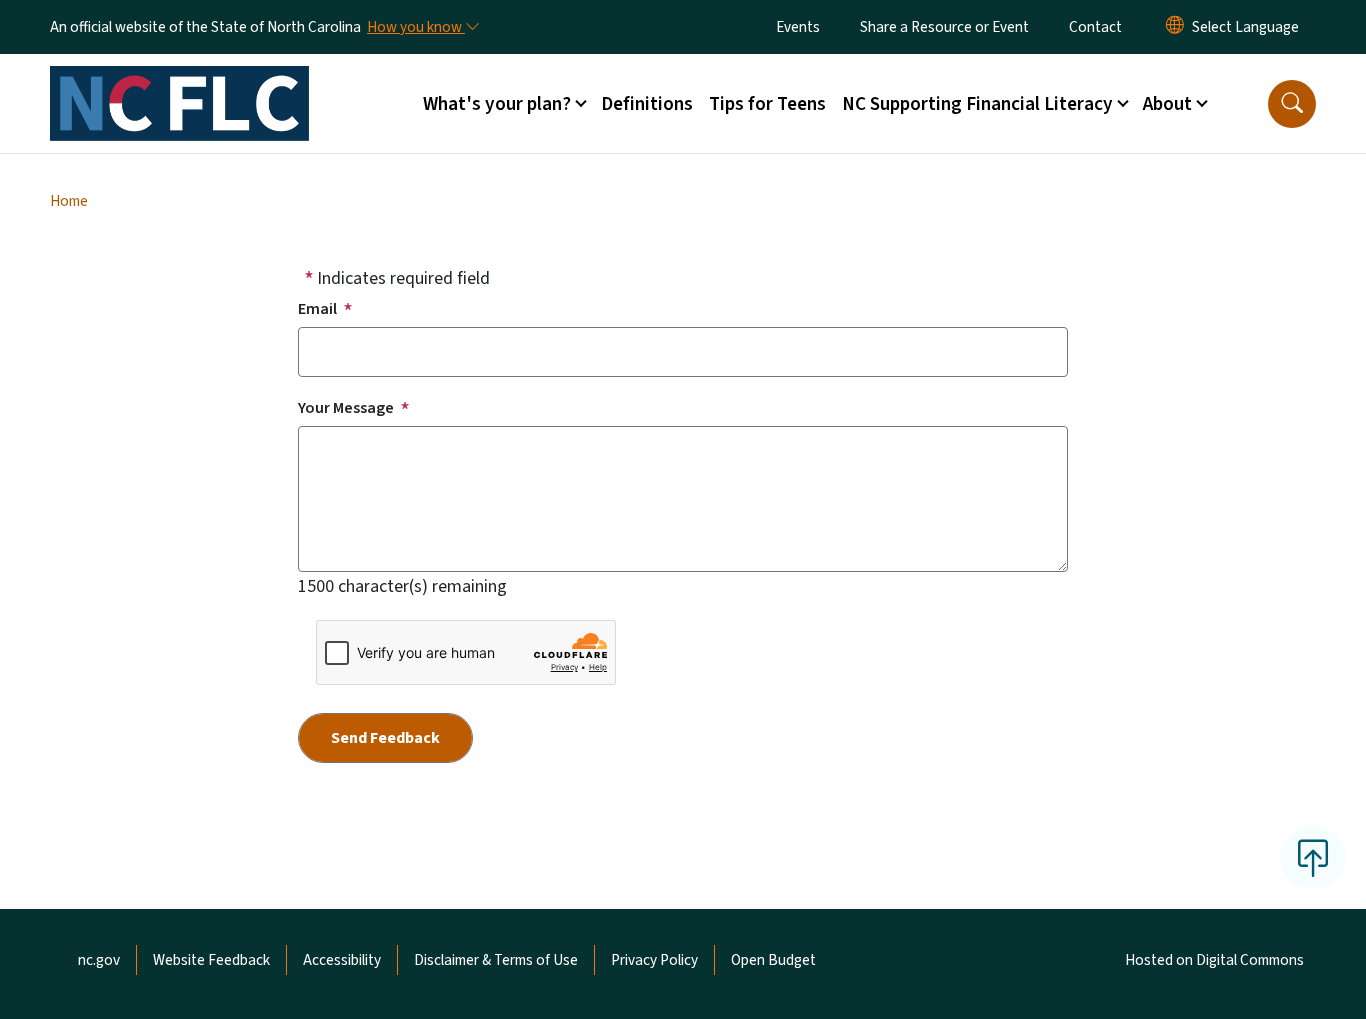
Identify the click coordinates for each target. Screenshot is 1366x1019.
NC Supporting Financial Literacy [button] (977, 104)
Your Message (346, 408)
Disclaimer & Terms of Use (496, 960)
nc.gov (99, 960)
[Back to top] (1313, 858)
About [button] (1167, 104)
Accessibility (342, 960)
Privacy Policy (654, 960)
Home (69, 201)
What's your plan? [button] (497, 104)
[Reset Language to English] (1175, 27)
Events (798, 27)
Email (317, 309)
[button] (1292, 104)
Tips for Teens (767, 104)
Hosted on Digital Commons (1214, 960)
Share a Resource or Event (944, 27)
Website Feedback (211, 960)
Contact (1095, 27)
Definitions (647, 104)
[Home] (179, 81)
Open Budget (773, 960)
